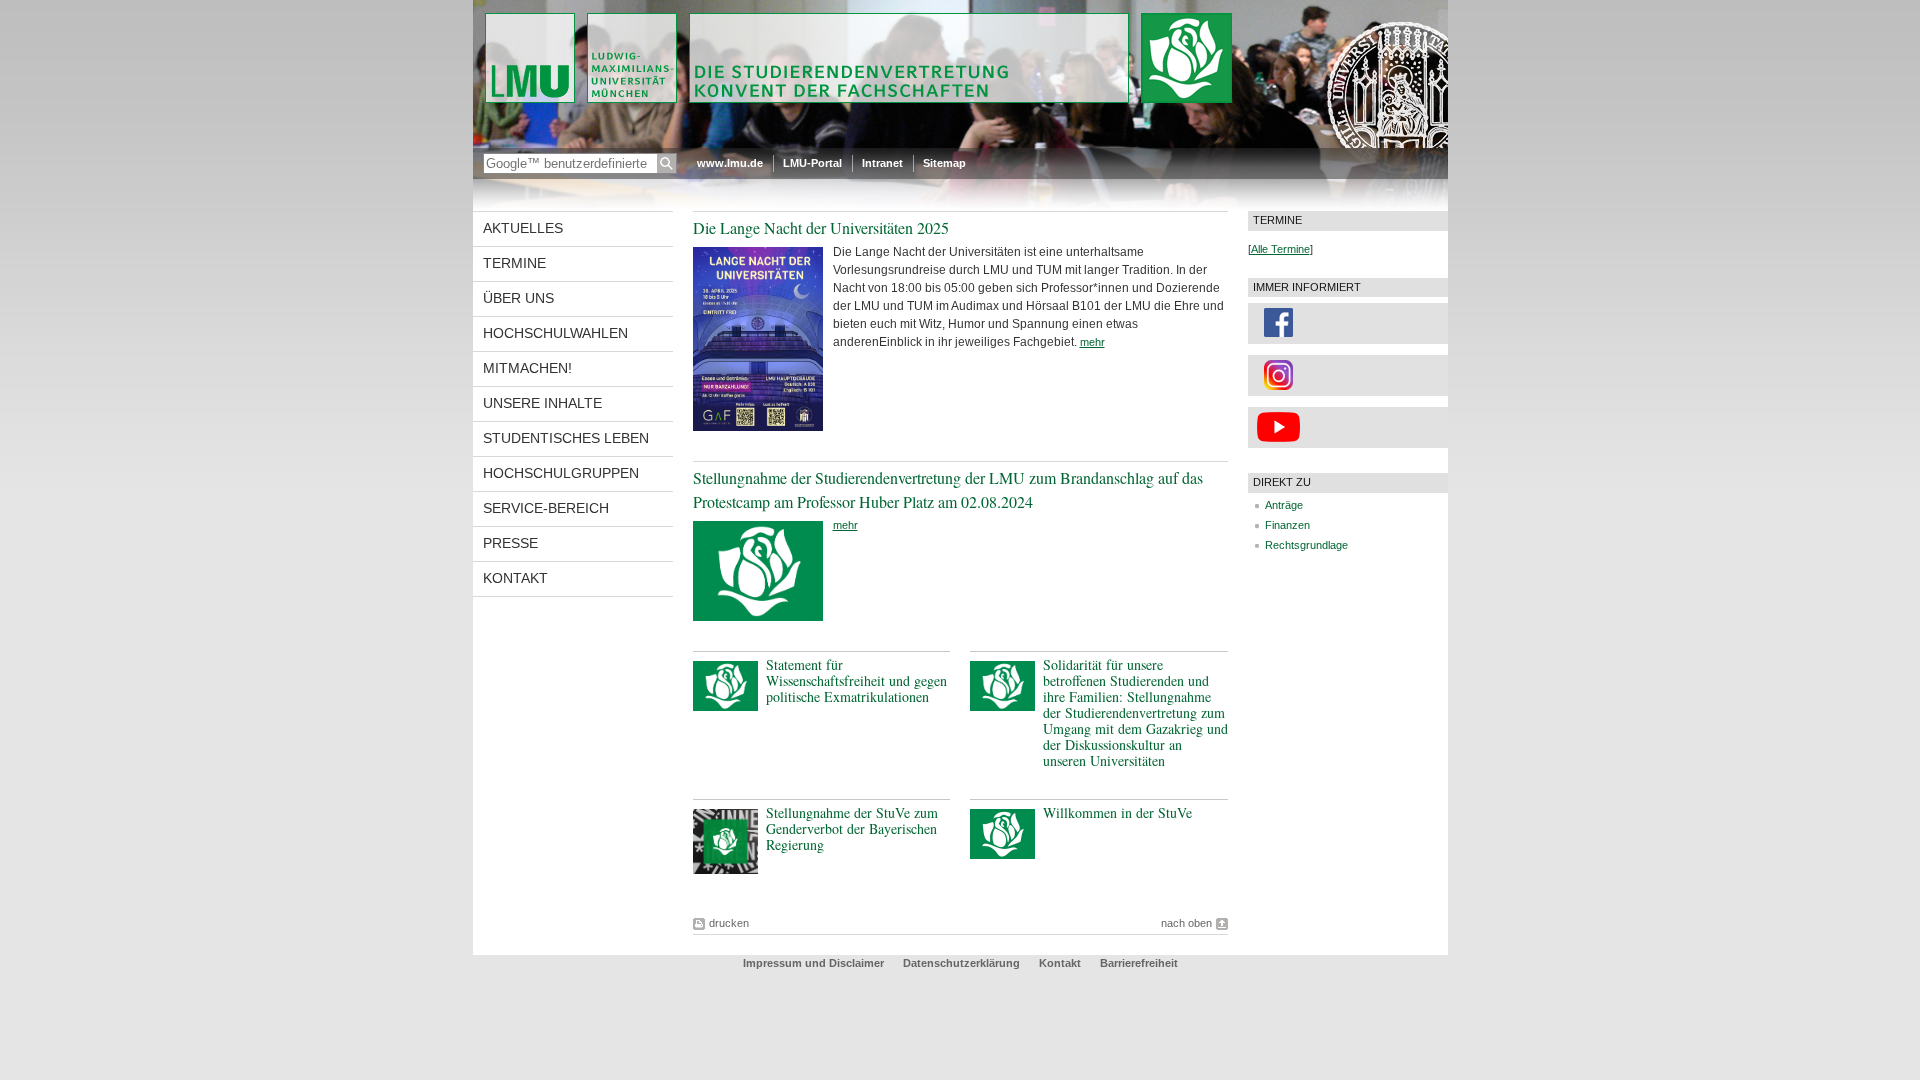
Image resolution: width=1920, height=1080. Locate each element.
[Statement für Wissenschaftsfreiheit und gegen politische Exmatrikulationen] (725, 707)
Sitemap (944, 163)
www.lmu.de (730, 163)
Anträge (1284, 505)
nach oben (1186, 923)
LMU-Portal (812, 163)
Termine (514, 263)
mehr (1092, 342)
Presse (510, 543)
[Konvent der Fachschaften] (960, 144)
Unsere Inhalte (542, 403)
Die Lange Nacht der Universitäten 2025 (821, 227)
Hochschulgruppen (561, 473)
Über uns (518, 298)
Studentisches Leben (566, 438)
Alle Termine (1280, 249)
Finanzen (1287, 525)
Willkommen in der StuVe (1117, 812)
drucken (729, 923)
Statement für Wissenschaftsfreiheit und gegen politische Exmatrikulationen (856, 680)
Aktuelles (523, 228)
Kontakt (515, 578)
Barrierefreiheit (1139, 963)
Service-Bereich (546, 508)
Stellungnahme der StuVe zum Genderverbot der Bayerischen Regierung (852, 828)
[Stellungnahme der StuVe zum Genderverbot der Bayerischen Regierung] (725, 870)
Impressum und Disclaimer (813, 963)
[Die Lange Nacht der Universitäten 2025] (758, 427)
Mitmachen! (527, 368)
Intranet (882, 163)
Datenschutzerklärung (961, 963)
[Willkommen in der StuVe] (1002, 855)
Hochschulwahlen (555, 333)
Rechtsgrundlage (1306, 545)
